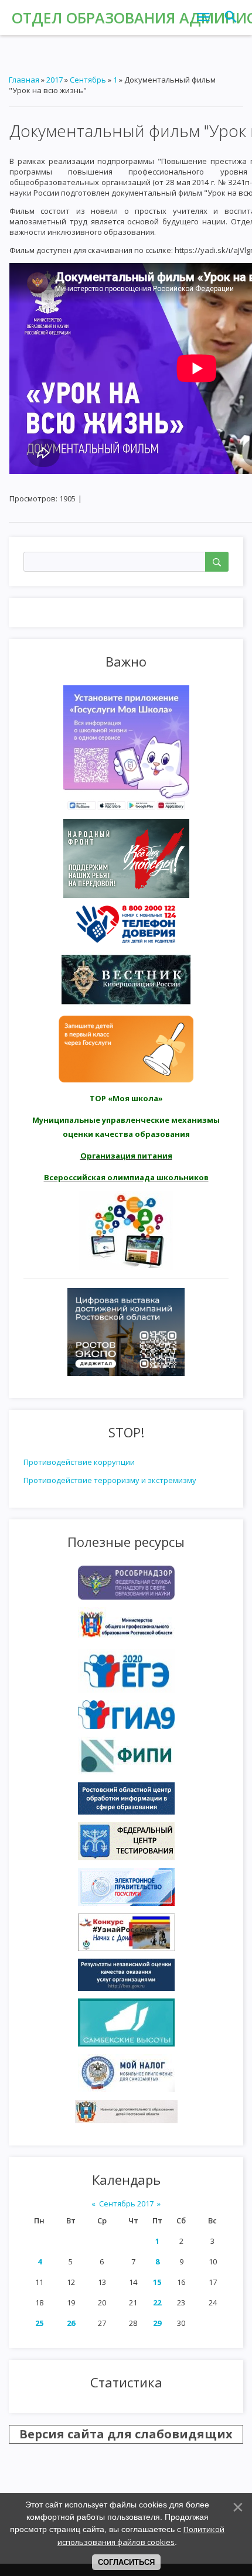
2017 (55, 80)
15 (157, 2282)
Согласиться (126, 2562)
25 (39, 2323)
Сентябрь (88, 80)
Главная (24, 80)
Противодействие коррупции (79, 1462)
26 (71, 2323)
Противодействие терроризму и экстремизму (110, 1480)
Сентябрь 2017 (126, 2203)
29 (157, 2323)
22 (157, 2302)
